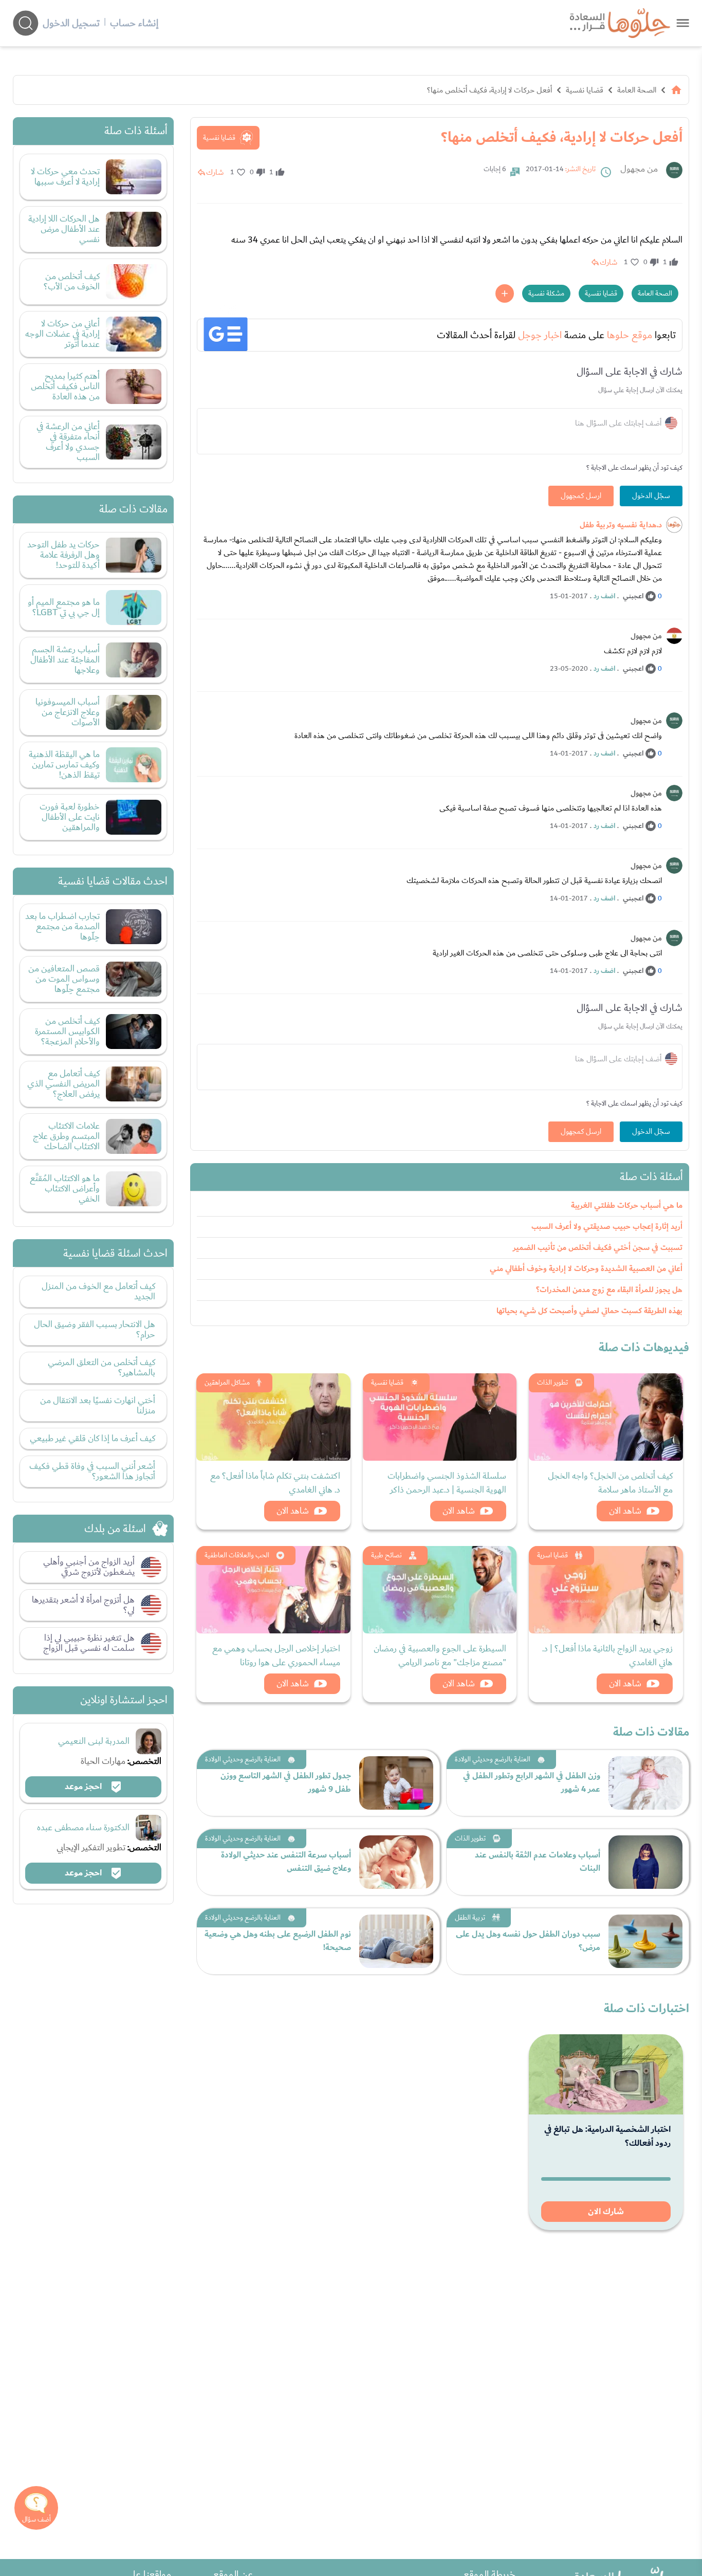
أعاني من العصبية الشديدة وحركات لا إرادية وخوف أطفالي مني (586, 1269)
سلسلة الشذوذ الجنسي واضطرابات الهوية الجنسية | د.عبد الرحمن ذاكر (447, 1483)
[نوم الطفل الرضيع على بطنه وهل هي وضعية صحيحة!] (396, 1941)
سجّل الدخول (651, 496)
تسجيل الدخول (71, 23)
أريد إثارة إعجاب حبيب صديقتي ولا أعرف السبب (607, 1227)
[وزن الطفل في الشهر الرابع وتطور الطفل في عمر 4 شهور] (645, 1783)
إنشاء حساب (134, 23)
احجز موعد (84, 1787)
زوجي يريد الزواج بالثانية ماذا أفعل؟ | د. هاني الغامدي (607, 1655)
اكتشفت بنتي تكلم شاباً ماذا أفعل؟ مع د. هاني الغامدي (275, 1483)
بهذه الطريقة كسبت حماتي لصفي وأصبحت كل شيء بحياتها (589, 1311)
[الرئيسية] (676, 90)
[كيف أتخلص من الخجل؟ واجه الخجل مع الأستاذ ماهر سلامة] (606, 1417)
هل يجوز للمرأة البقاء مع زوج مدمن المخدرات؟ (609, 1290)
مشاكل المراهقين (227, 1383)
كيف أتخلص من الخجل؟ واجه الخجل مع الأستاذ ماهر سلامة (610, 1483)
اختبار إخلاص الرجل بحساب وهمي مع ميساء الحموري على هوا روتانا (276, 1655)
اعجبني (633, 596)
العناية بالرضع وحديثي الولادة (493, 1759)
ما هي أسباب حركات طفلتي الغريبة (627, 1206)
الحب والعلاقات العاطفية (237, 1555)
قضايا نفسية (585, 90)
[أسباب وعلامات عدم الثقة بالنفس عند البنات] (645, 1862)
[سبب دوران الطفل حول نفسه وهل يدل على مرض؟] (645, 1941)
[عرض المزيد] (505, 293)
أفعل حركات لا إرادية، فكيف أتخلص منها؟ (489, 90)
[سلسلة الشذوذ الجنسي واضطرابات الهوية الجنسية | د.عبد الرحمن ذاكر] (440, 1417)
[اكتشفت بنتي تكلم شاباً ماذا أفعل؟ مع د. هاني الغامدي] (273, 1417)
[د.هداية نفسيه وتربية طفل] (674, 525)
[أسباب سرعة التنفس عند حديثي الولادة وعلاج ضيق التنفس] (396, 1862)
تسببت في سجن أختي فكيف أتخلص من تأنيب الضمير (598, 1248)
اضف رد (604, 596)
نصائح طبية (386, 1555)
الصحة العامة (637, 90)
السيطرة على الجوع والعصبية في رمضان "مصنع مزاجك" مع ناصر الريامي (440, 1655)
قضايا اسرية (552, 1555)
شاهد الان (625, 1511)
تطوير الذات (552, 1383)
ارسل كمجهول (581, 496)
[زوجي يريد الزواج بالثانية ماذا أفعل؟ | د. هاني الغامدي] (606, 1590)
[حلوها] (683, 23)
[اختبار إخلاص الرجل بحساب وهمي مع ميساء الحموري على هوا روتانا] (273, 1590)
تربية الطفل (470, 1918)
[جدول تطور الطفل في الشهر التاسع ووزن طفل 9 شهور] (396, 1783)
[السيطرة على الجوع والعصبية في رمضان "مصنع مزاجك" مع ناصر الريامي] (440, 1590)
